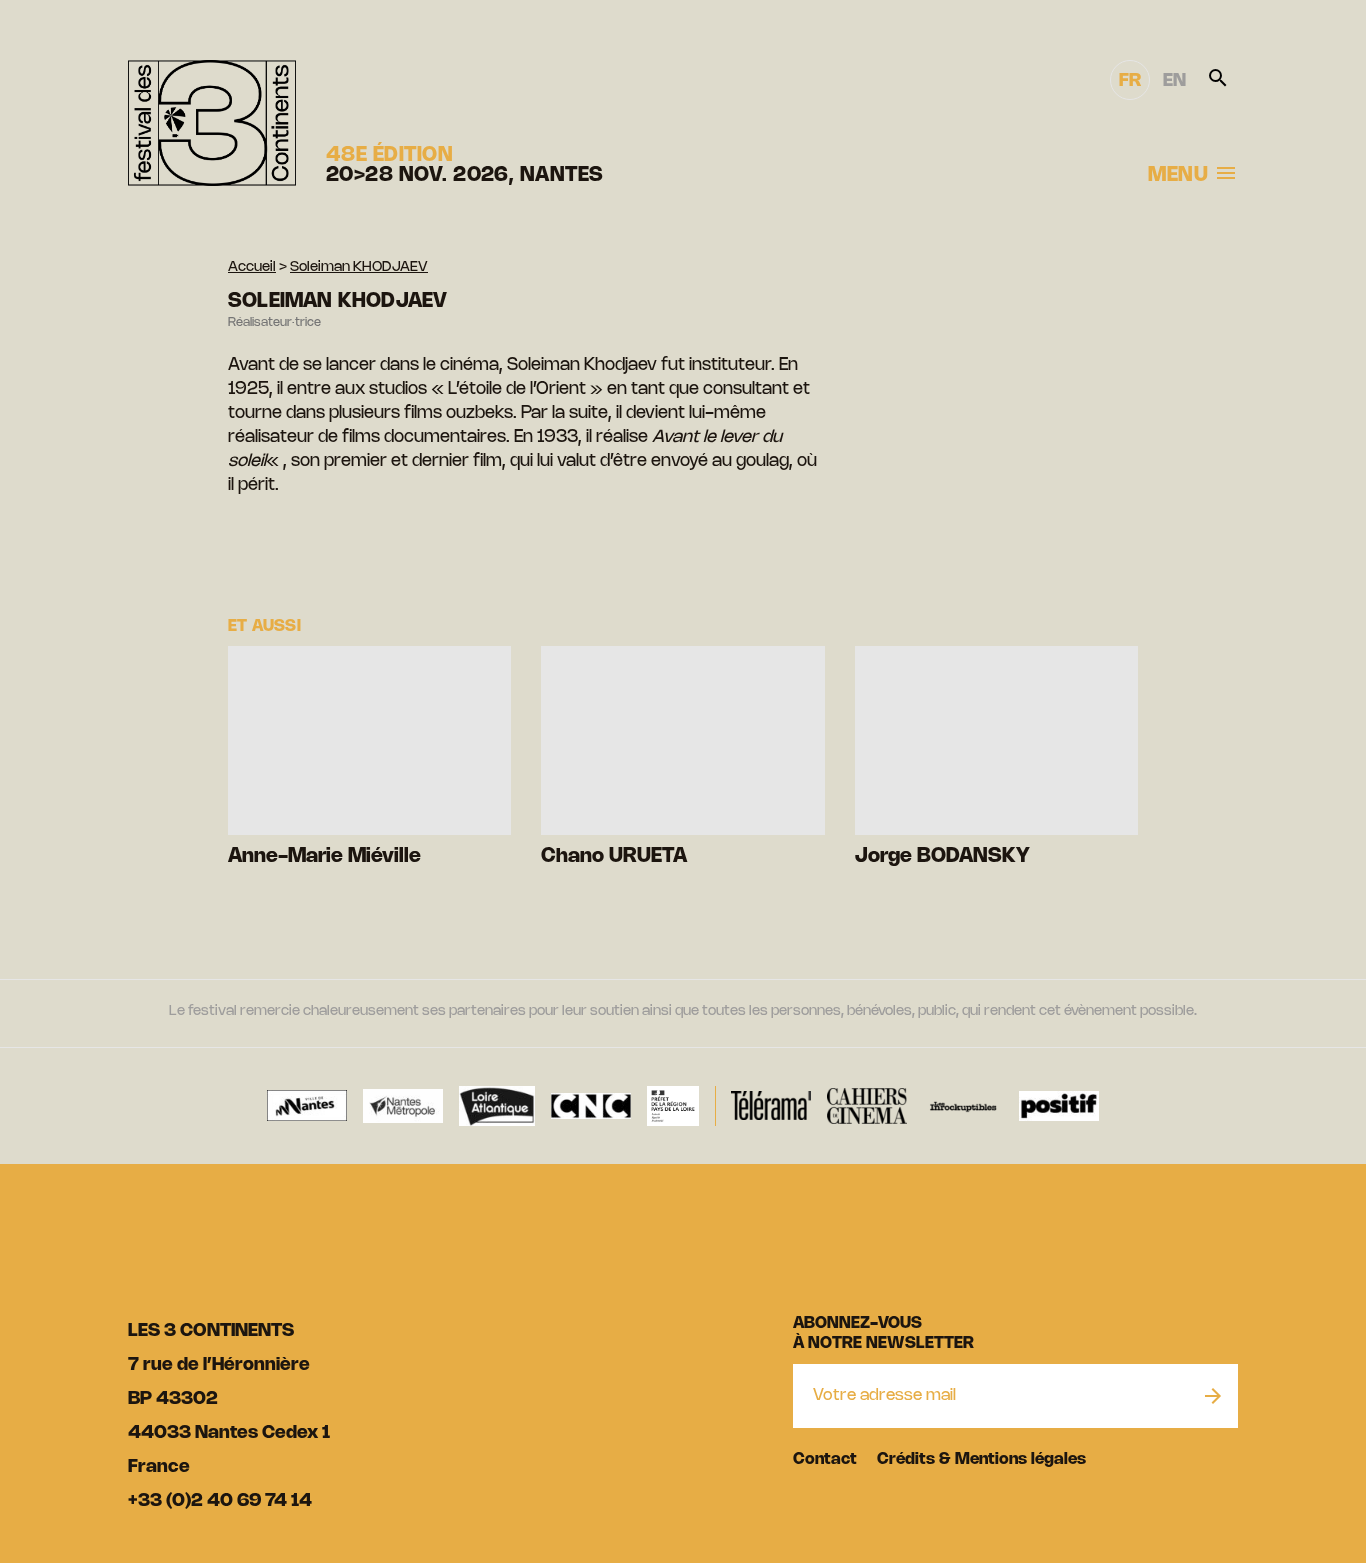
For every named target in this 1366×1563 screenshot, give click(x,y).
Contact (825, 1459)
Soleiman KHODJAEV (359, 267)
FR (1130, 81)
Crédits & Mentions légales (981, 1459)
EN (1174, 81)
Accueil (252, 267)
